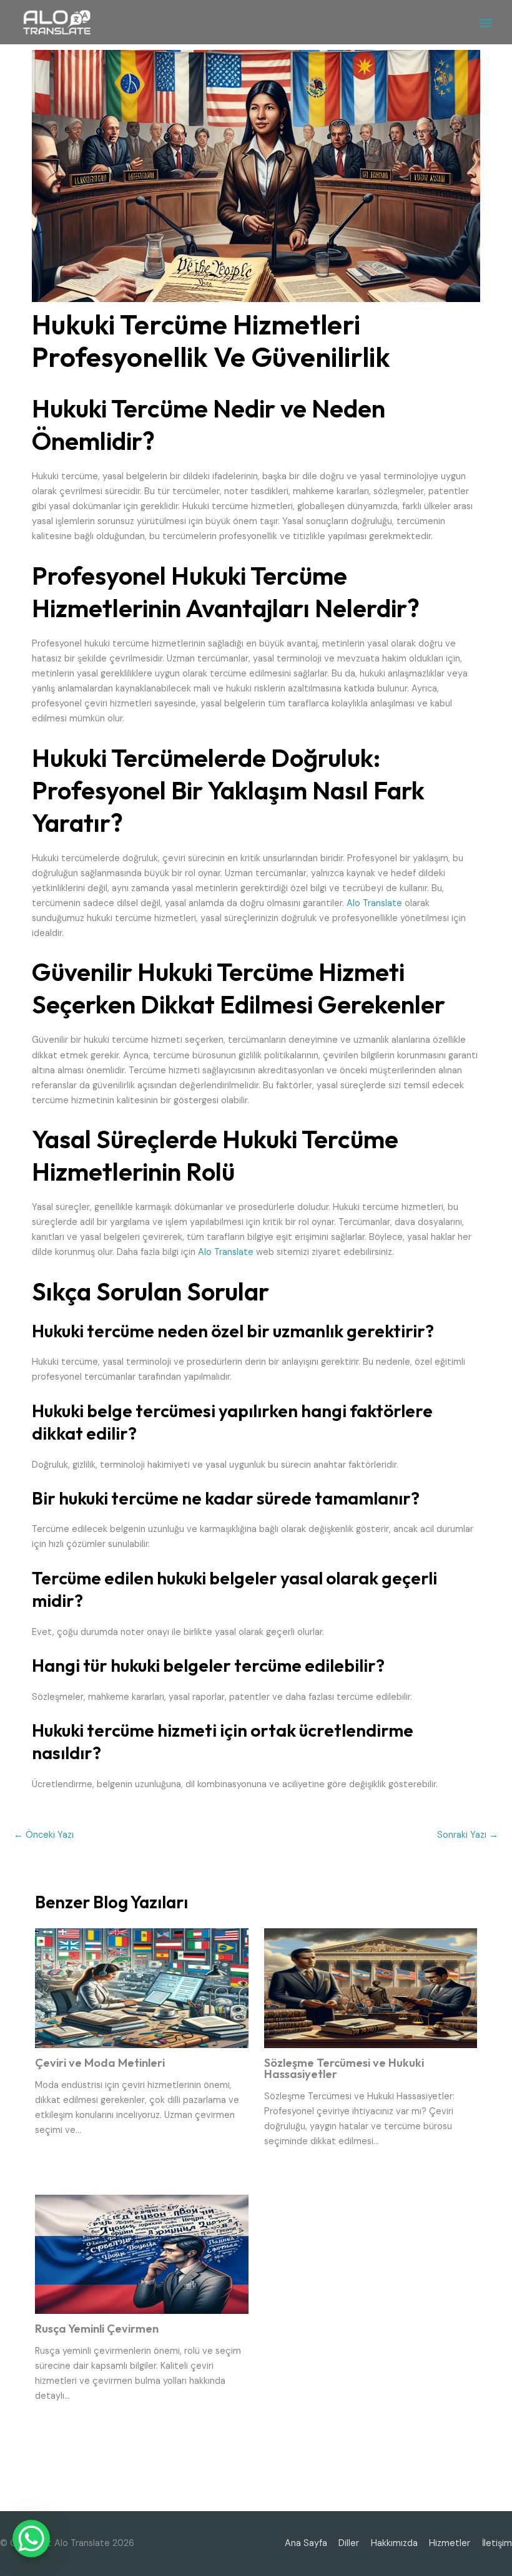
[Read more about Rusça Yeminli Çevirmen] (141, 2254)
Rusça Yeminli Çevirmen (97, 2329)
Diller (349, 2543)
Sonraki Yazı (468, 1835)
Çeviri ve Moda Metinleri (100, 2063)
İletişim (497, 2543)
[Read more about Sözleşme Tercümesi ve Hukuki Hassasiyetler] (371, 1988)
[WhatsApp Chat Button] (31, 2539)
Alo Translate (374, 903)
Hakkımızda (394, 2543)
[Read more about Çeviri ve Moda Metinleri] (141, 1988)
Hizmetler (450, 2543)
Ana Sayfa (306, 2543)
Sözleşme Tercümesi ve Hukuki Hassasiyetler (344, 2068)
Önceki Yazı (44, 1835)
